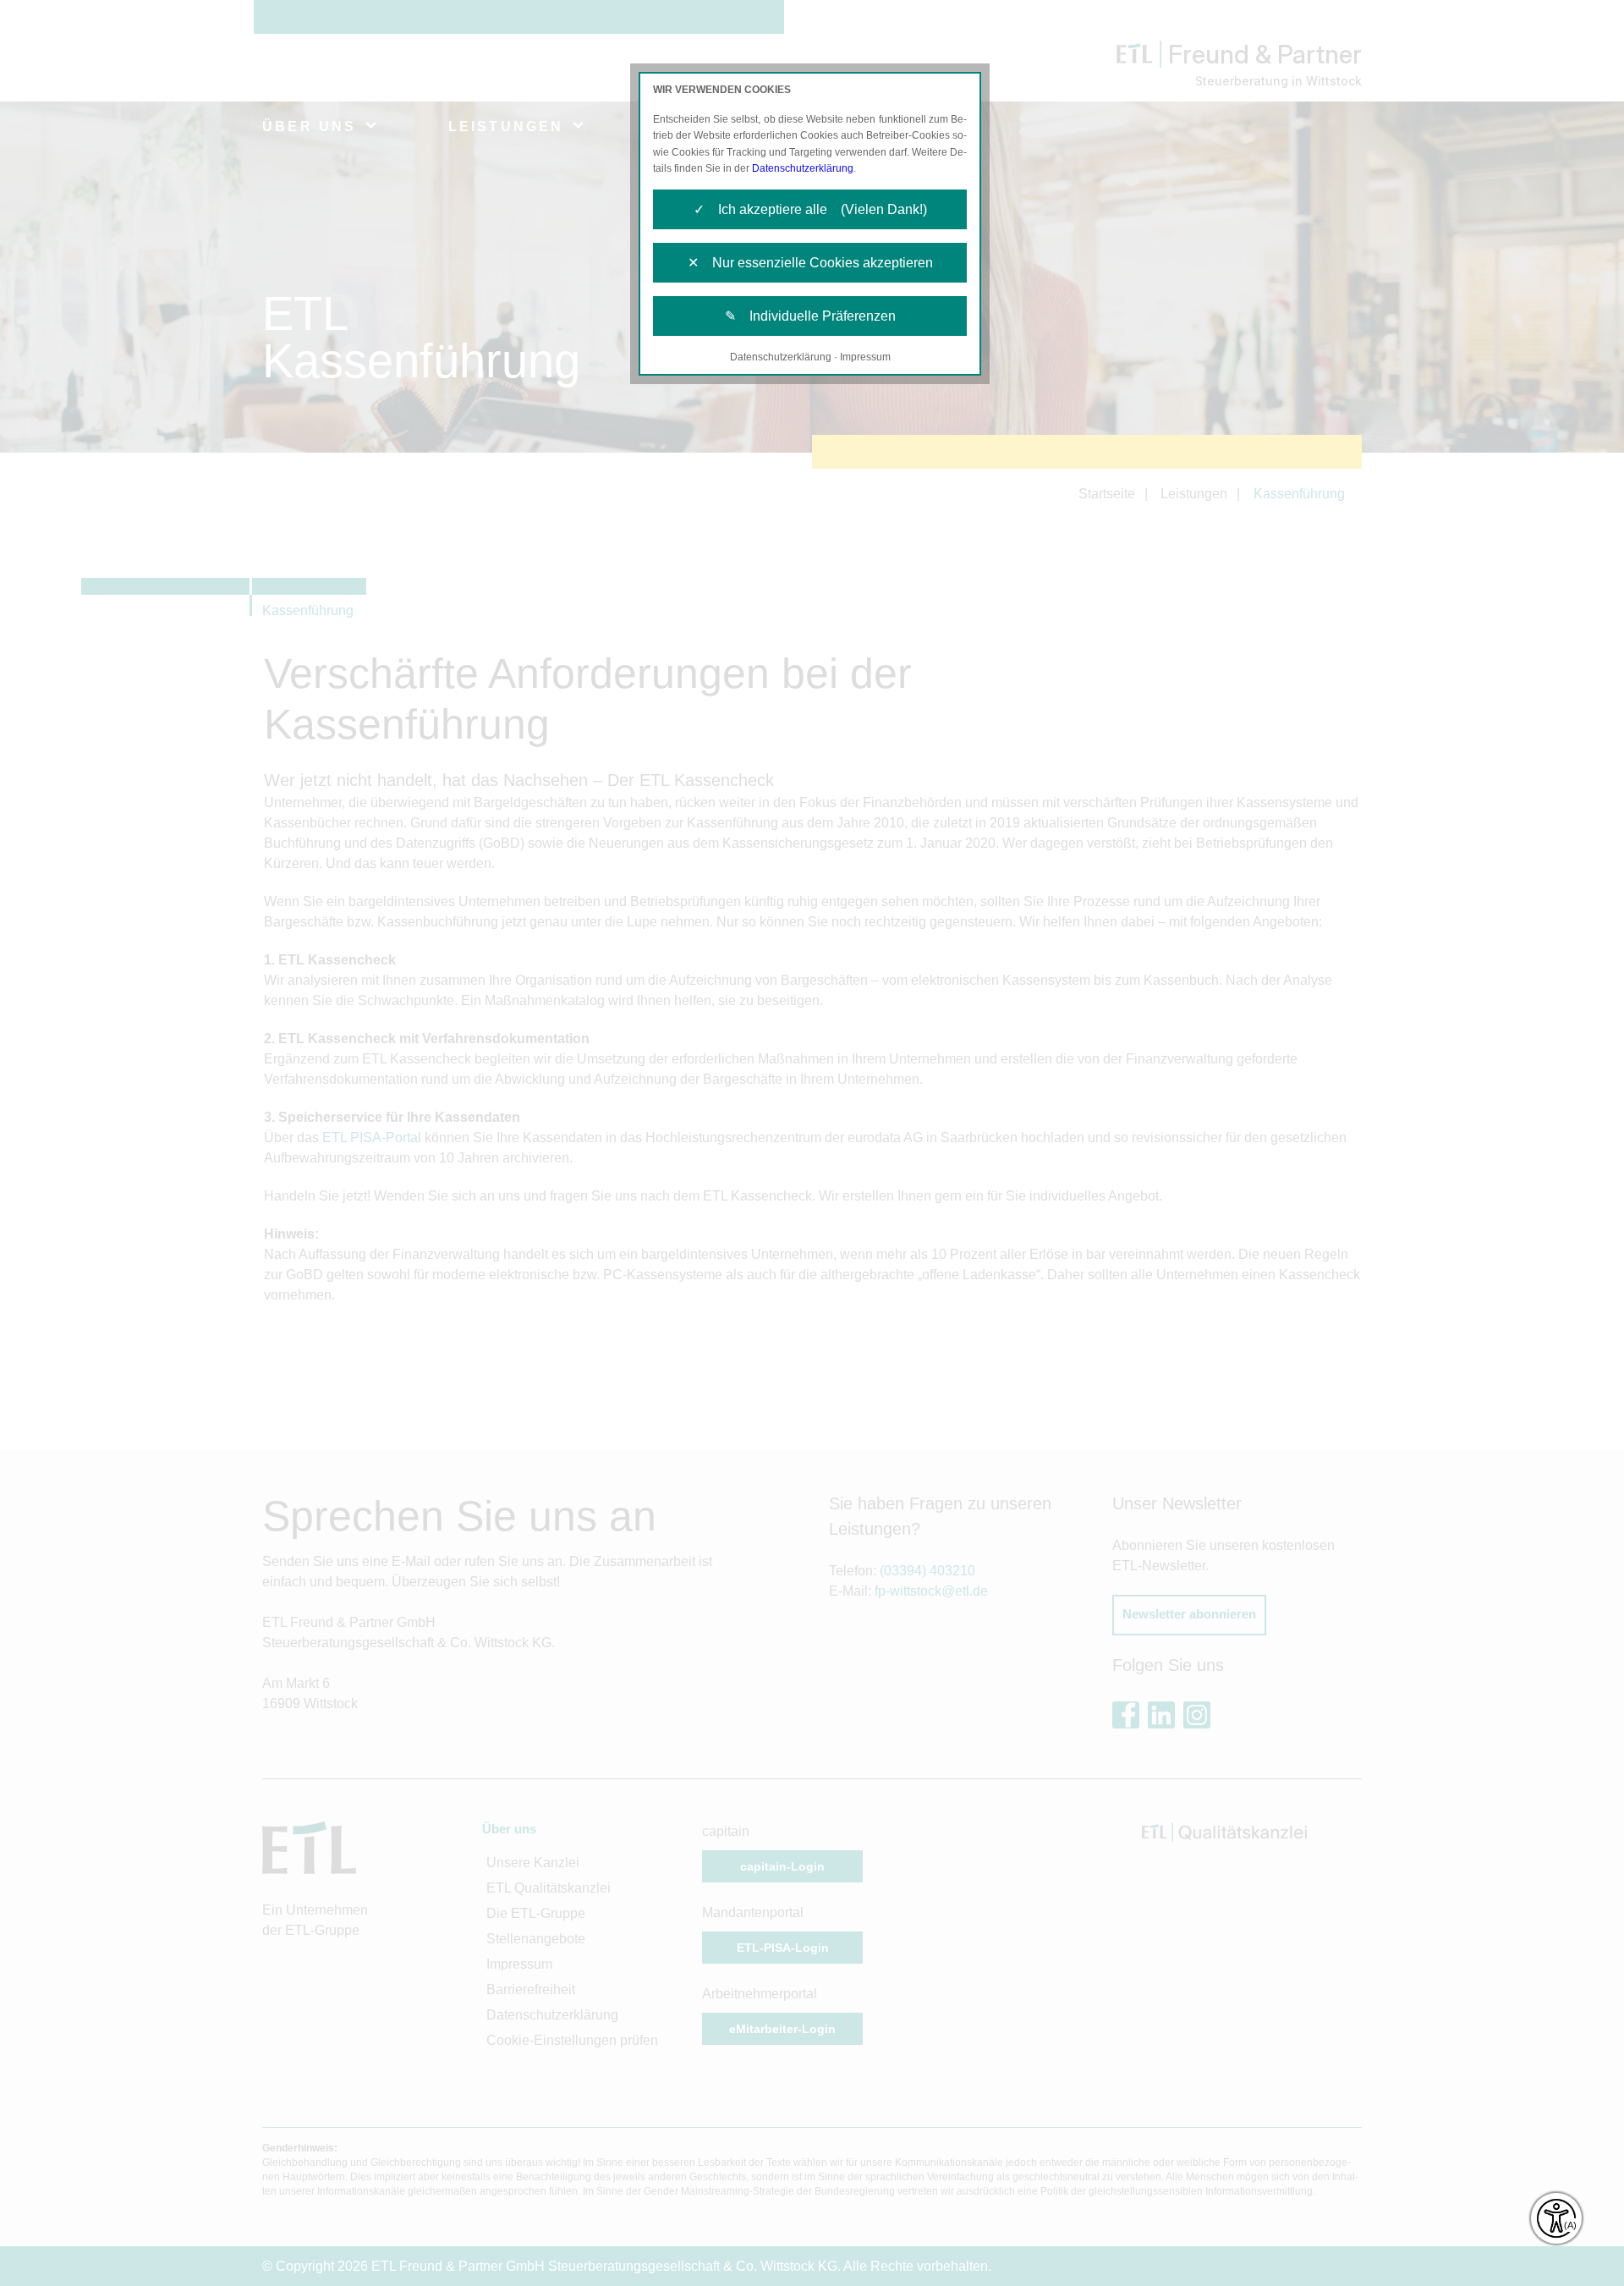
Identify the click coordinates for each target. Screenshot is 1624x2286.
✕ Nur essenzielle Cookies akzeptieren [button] (810, 263)
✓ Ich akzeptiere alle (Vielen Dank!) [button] (810, 209)
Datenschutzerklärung (803, 168)
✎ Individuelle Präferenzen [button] (810, 316)
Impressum (865, 357)
